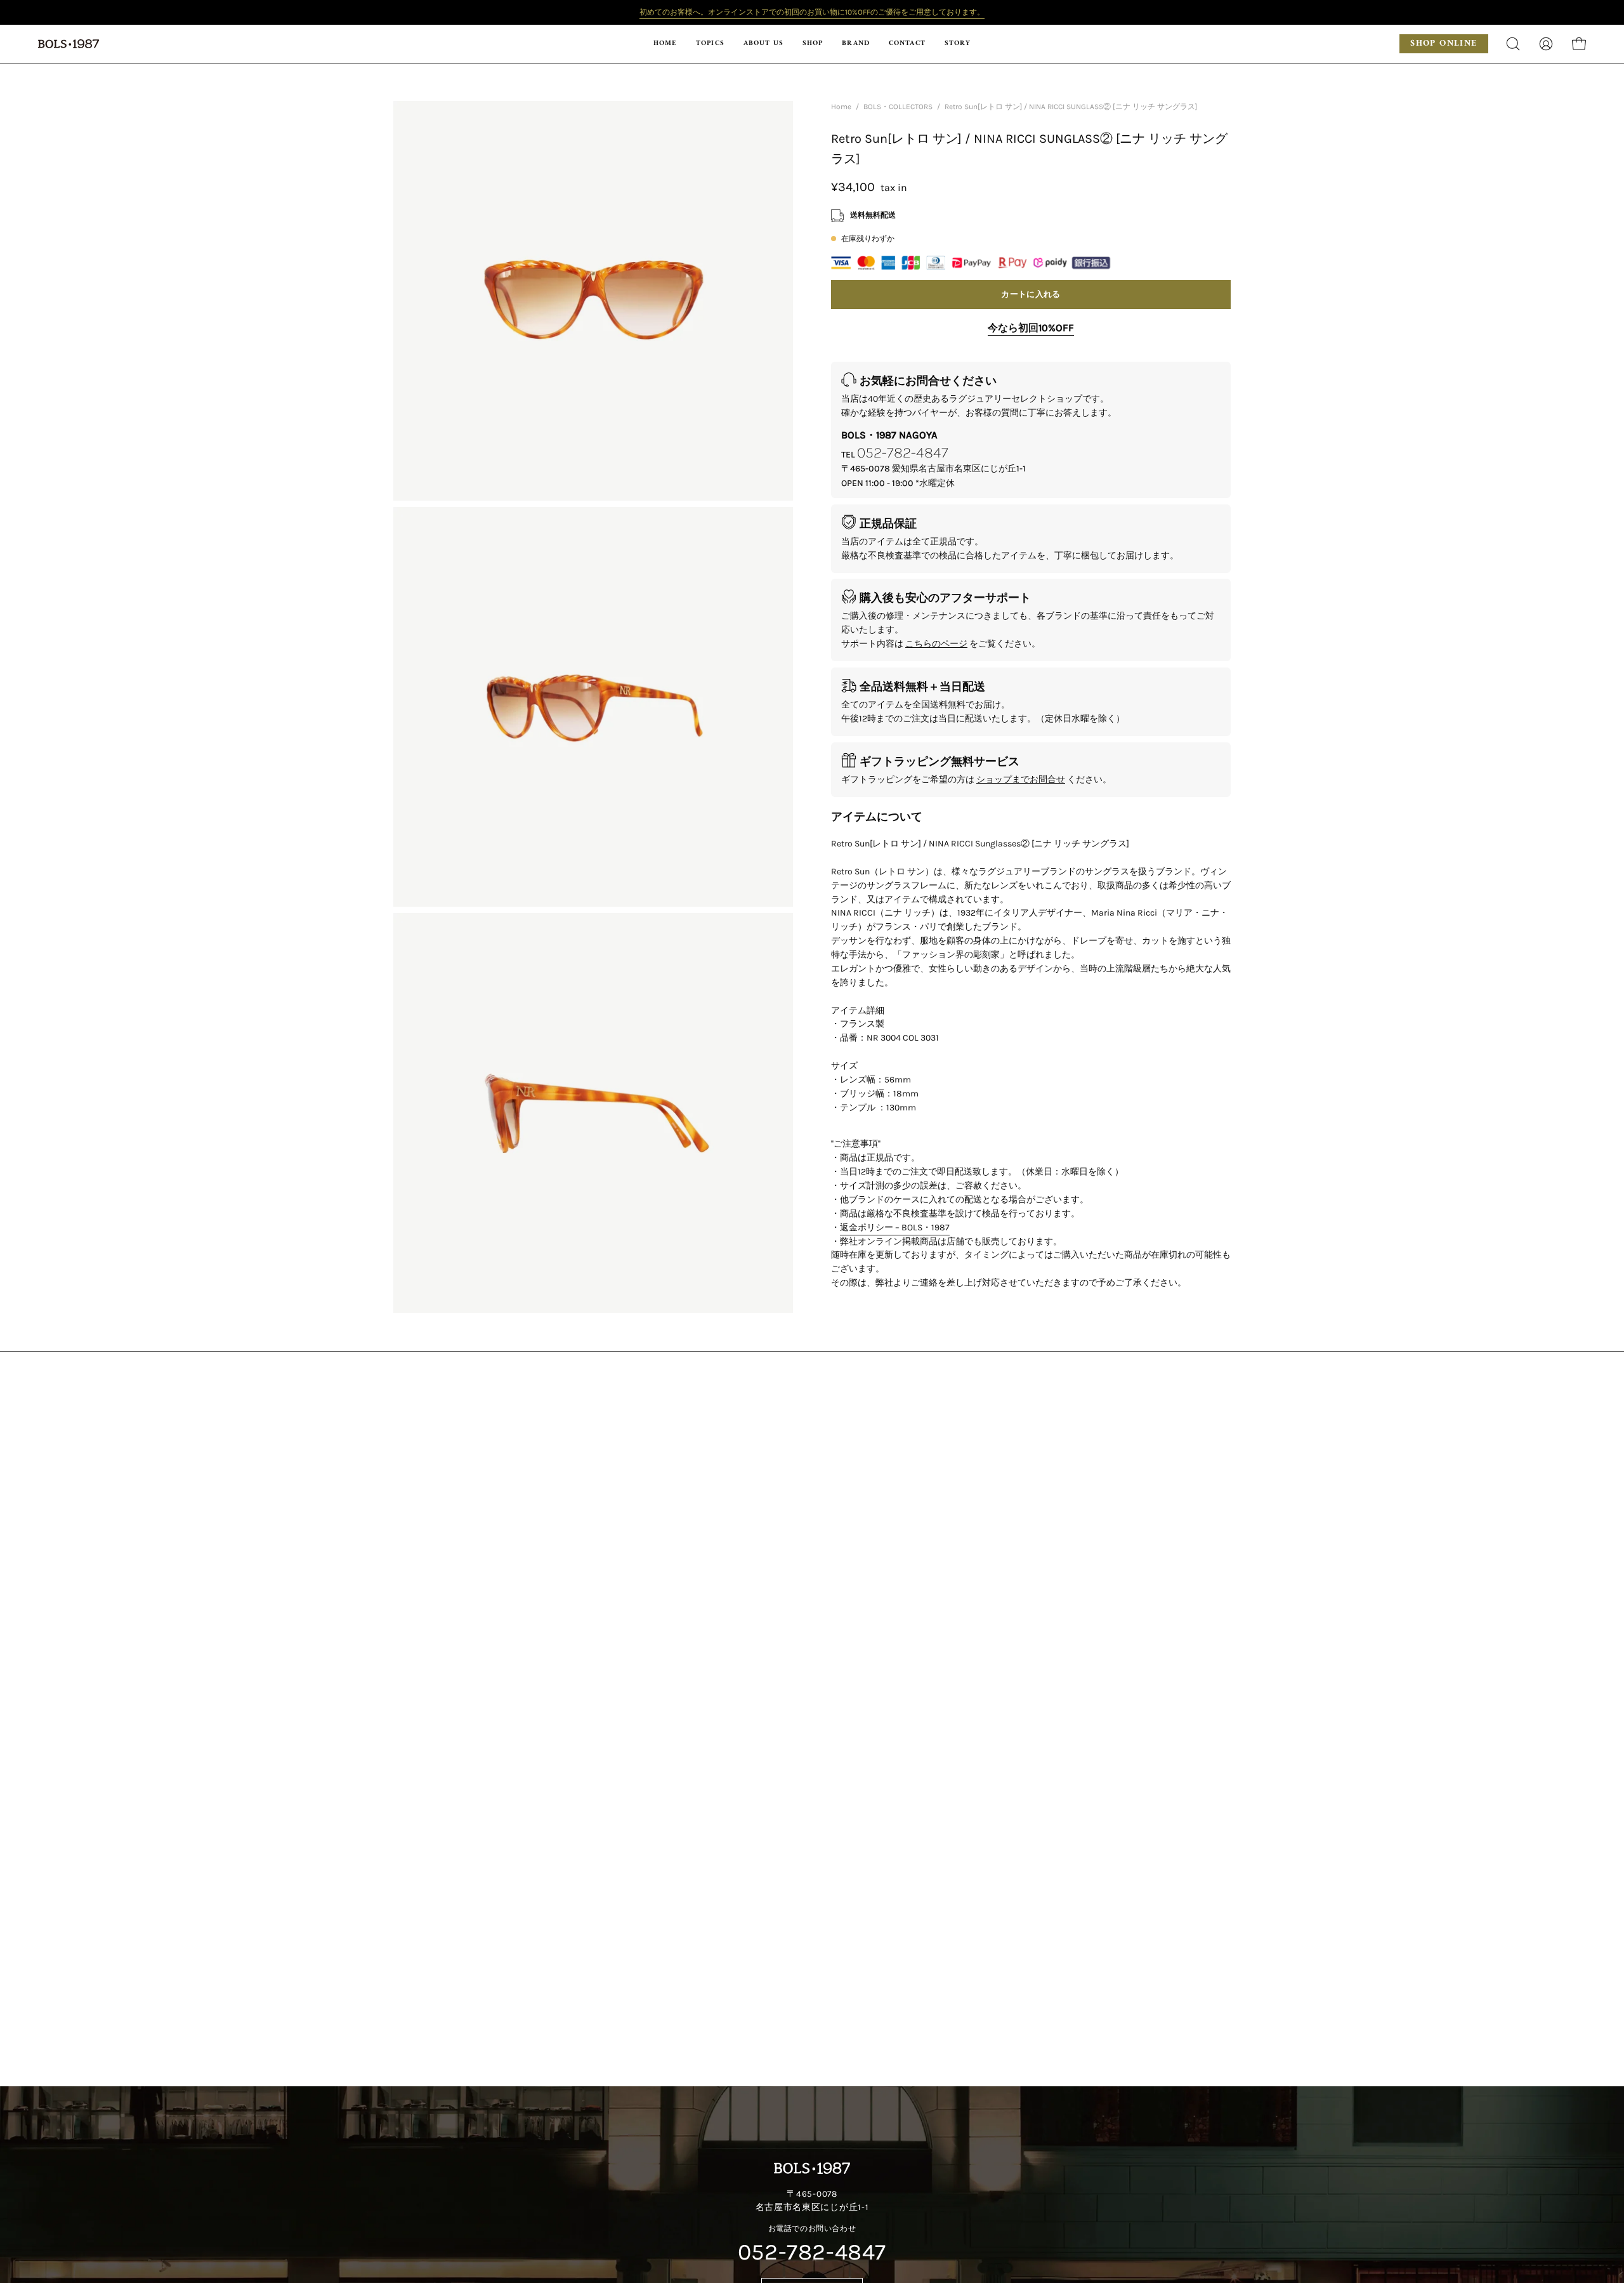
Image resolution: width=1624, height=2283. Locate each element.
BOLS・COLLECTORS (898, 107)
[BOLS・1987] (70, 44)
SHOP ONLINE (1444, 43)
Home (841, 107)
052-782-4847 (903, 452)
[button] (813, 44)
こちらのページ (936, 644)
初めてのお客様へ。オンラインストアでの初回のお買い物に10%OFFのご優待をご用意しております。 (812, 12)
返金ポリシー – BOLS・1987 (895, 1227)
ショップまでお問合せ (1021, 780)
